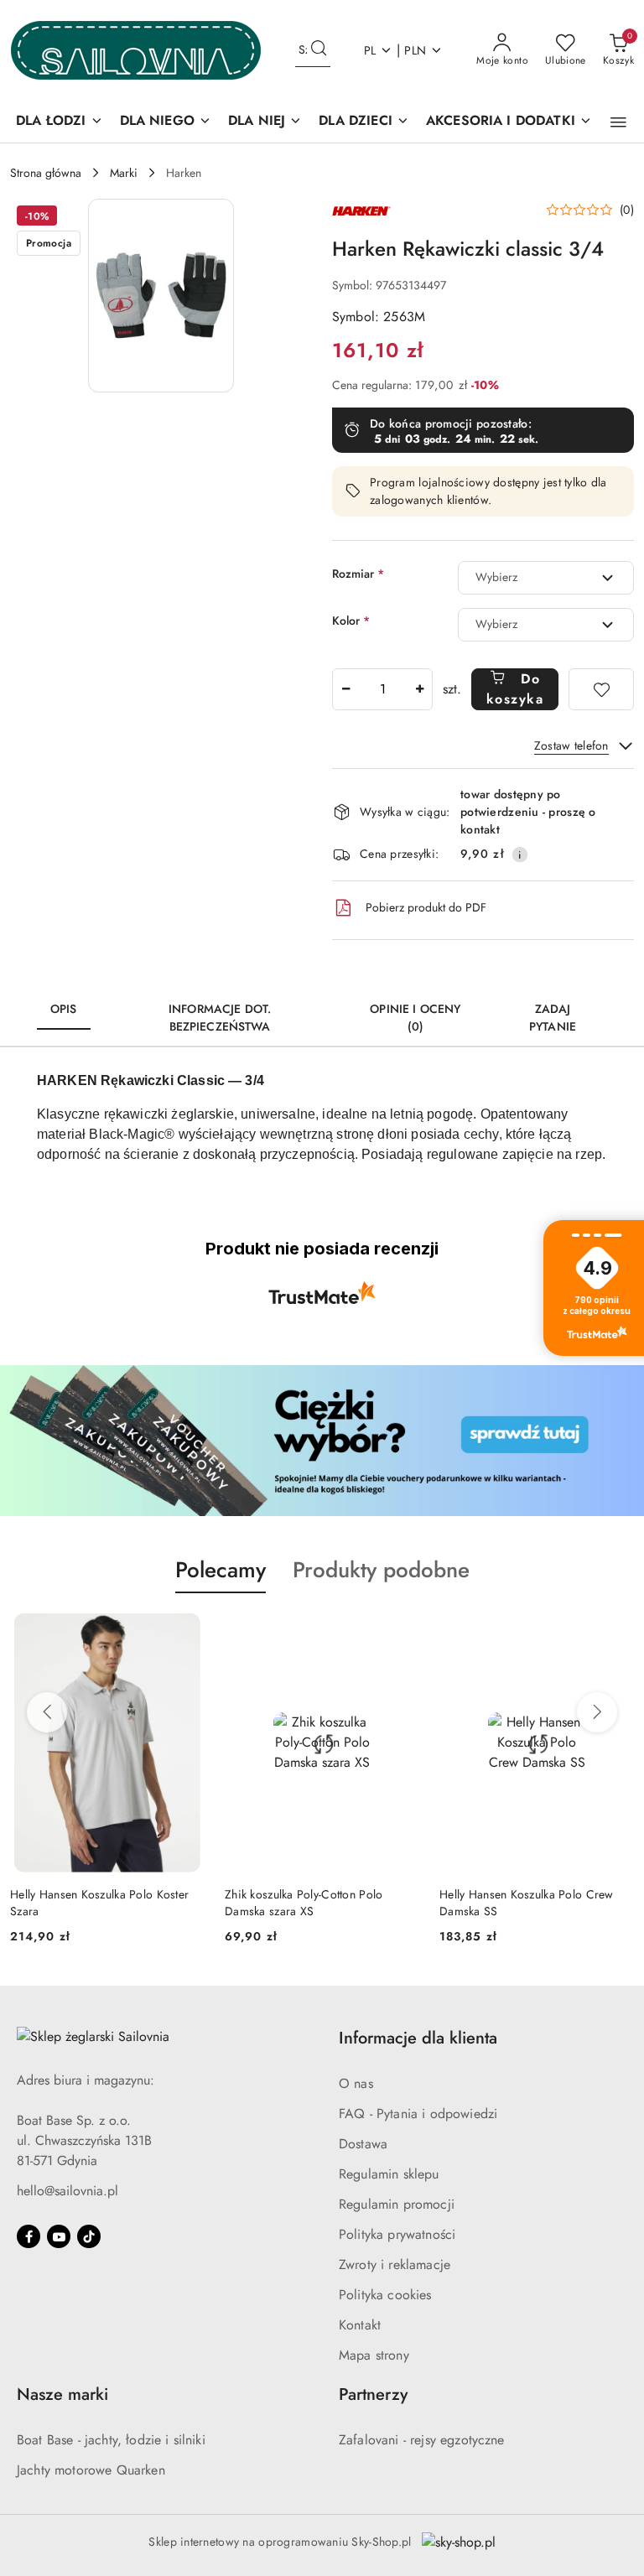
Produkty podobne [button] (381, 1570)
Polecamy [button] (221, 1570)
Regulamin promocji (397, 2204)
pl (370, 50)
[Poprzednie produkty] (47, 1712)
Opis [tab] (64, 1009)
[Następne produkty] (597, 1712)
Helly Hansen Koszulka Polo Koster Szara (99, 1903)
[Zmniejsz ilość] (345, 689)
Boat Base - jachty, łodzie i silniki (111, 2440)
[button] (618, 122)
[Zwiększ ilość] (419, 689)
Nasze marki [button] (62, 2394)
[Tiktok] (89, 2236)
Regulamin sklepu (389, 2174)
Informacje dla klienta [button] (418, 2038)
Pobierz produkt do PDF (426, 907)
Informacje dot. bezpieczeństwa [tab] (220, 1018)
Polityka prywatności (397, 2234)
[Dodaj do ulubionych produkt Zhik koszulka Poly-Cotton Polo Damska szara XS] (400, 1633)
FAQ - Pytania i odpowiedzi (418, 2114)
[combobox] (546, 578)
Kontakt (360, 2325)
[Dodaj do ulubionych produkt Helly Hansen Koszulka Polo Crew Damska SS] (615, 1633)
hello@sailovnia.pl (68, 2191)
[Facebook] (29, 2236)
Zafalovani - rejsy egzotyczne (422, 2440)
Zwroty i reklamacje (395, 2264)
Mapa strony (374, 2355)
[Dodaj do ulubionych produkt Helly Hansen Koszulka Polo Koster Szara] (185, 1633)
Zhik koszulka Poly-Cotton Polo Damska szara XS (304, 1903)
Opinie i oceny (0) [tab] (415, 1018)
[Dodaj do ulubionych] (601, 689)
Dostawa (363, 2144)
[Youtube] (59, 2236)
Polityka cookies (385, 2295)
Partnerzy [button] (373, 2394)
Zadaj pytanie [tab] (553, 1018)
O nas (356, 2083)
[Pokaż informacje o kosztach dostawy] (520, 854)
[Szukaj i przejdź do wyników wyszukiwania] (319, 50)
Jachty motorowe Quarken (91, 2470)
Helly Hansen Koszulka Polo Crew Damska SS (527, 1903)
